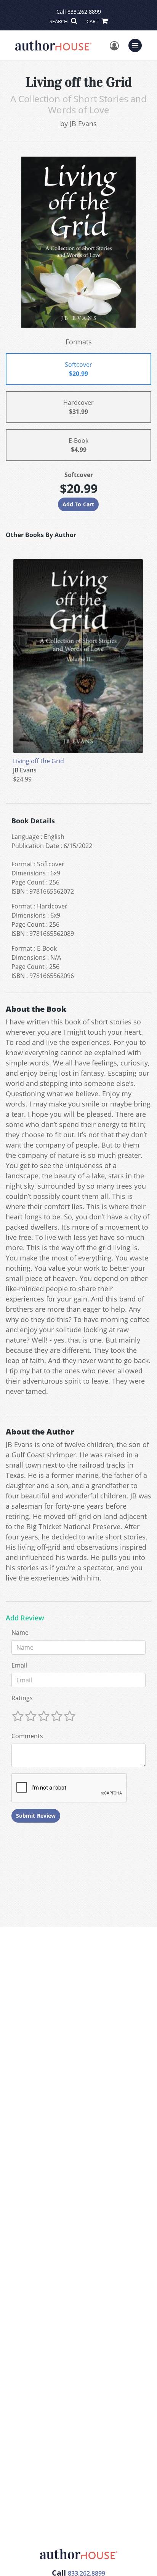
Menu (138, 44)
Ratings (22, 1698)
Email (19, 1665)
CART (93, 21)
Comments (27, 1736)
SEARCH (59, 21)
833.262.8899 (84, 12)
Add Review (25, 1618)
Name (20, 1633)
